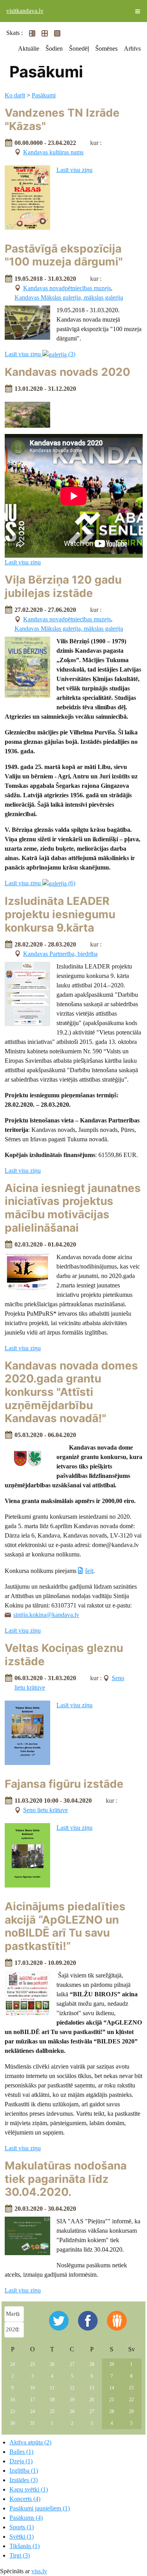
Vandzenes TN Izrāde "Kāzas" (62, 119)
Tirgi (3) (20, 2555)
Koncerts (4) (25, 2499)
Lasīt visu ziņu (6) (40, 883)
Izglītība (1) (24, 2471)
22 (131, 2400)
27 (72, 2364)
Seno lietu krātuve (45, 1810)
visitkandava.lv (25, 11)
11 (52, 2388)
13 (92, 2388)
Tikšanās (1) (24, 2546)
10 (33, 2388)
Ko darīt (15, 95)
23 (13, 2411)
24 (13, 2364)
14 (112, 2388)
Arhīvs (132, 49)
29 (112, 2364)
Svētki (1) (22, 2537)
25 (33, 2364)
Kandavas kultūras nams (53, 152)
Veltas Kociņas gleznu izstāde (64, 1655)
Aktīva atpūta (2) (30, 2442)
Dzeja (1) (21, 2461)
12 (72, 2388)
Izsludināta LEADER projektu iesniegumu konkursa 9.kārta (60, 914)
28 (92, 2364)
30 (13, 2423)
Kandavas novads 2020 (67, 372)
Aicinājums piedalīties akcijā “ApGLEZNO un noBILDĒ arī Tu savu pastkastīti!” (65, 1926)
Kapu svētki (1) (29, 2489)
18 (52, 2400)
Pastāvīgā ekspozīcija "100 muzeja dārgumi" (64, 255)
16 (13, 2400)
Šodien (54, 49)
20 (92, 2400)
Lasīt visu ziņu (74, 170)
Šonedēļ (79, 49)
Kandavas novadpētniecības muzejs (67, 288)
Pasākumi (44, 95)
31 (33, 2423)
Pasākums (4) (26, 2518)
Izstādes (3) (24, 2480)
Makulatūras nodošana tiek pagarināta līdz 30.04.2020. (66, 2179)
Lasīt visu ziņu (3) (40, 354)
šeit (89, 1571)
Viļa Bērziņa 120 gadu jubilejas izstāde (63, 586)
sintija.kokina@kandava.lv (46, 1615)
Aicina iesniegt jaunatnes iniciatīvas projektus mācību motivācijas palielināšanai (73, 1208)
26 (52, 2364)
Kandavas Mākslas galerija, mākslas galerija (69, 298)
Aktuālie (29, 49)
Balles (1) (21, 2452)
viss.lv (39, 2571)
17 (33, 2400)
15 (131, 2388)
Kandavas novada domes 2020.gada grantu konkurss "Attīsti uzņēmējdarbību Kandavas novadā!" (71, 1392)
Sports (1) (22, 2527)
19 (72, 2400)
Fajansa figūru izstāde (64, 1784)
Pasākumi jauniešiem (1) (40, 2508)
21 (112, 2400)
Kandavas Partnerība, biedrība (60, 954)
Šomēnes (106, 49)
